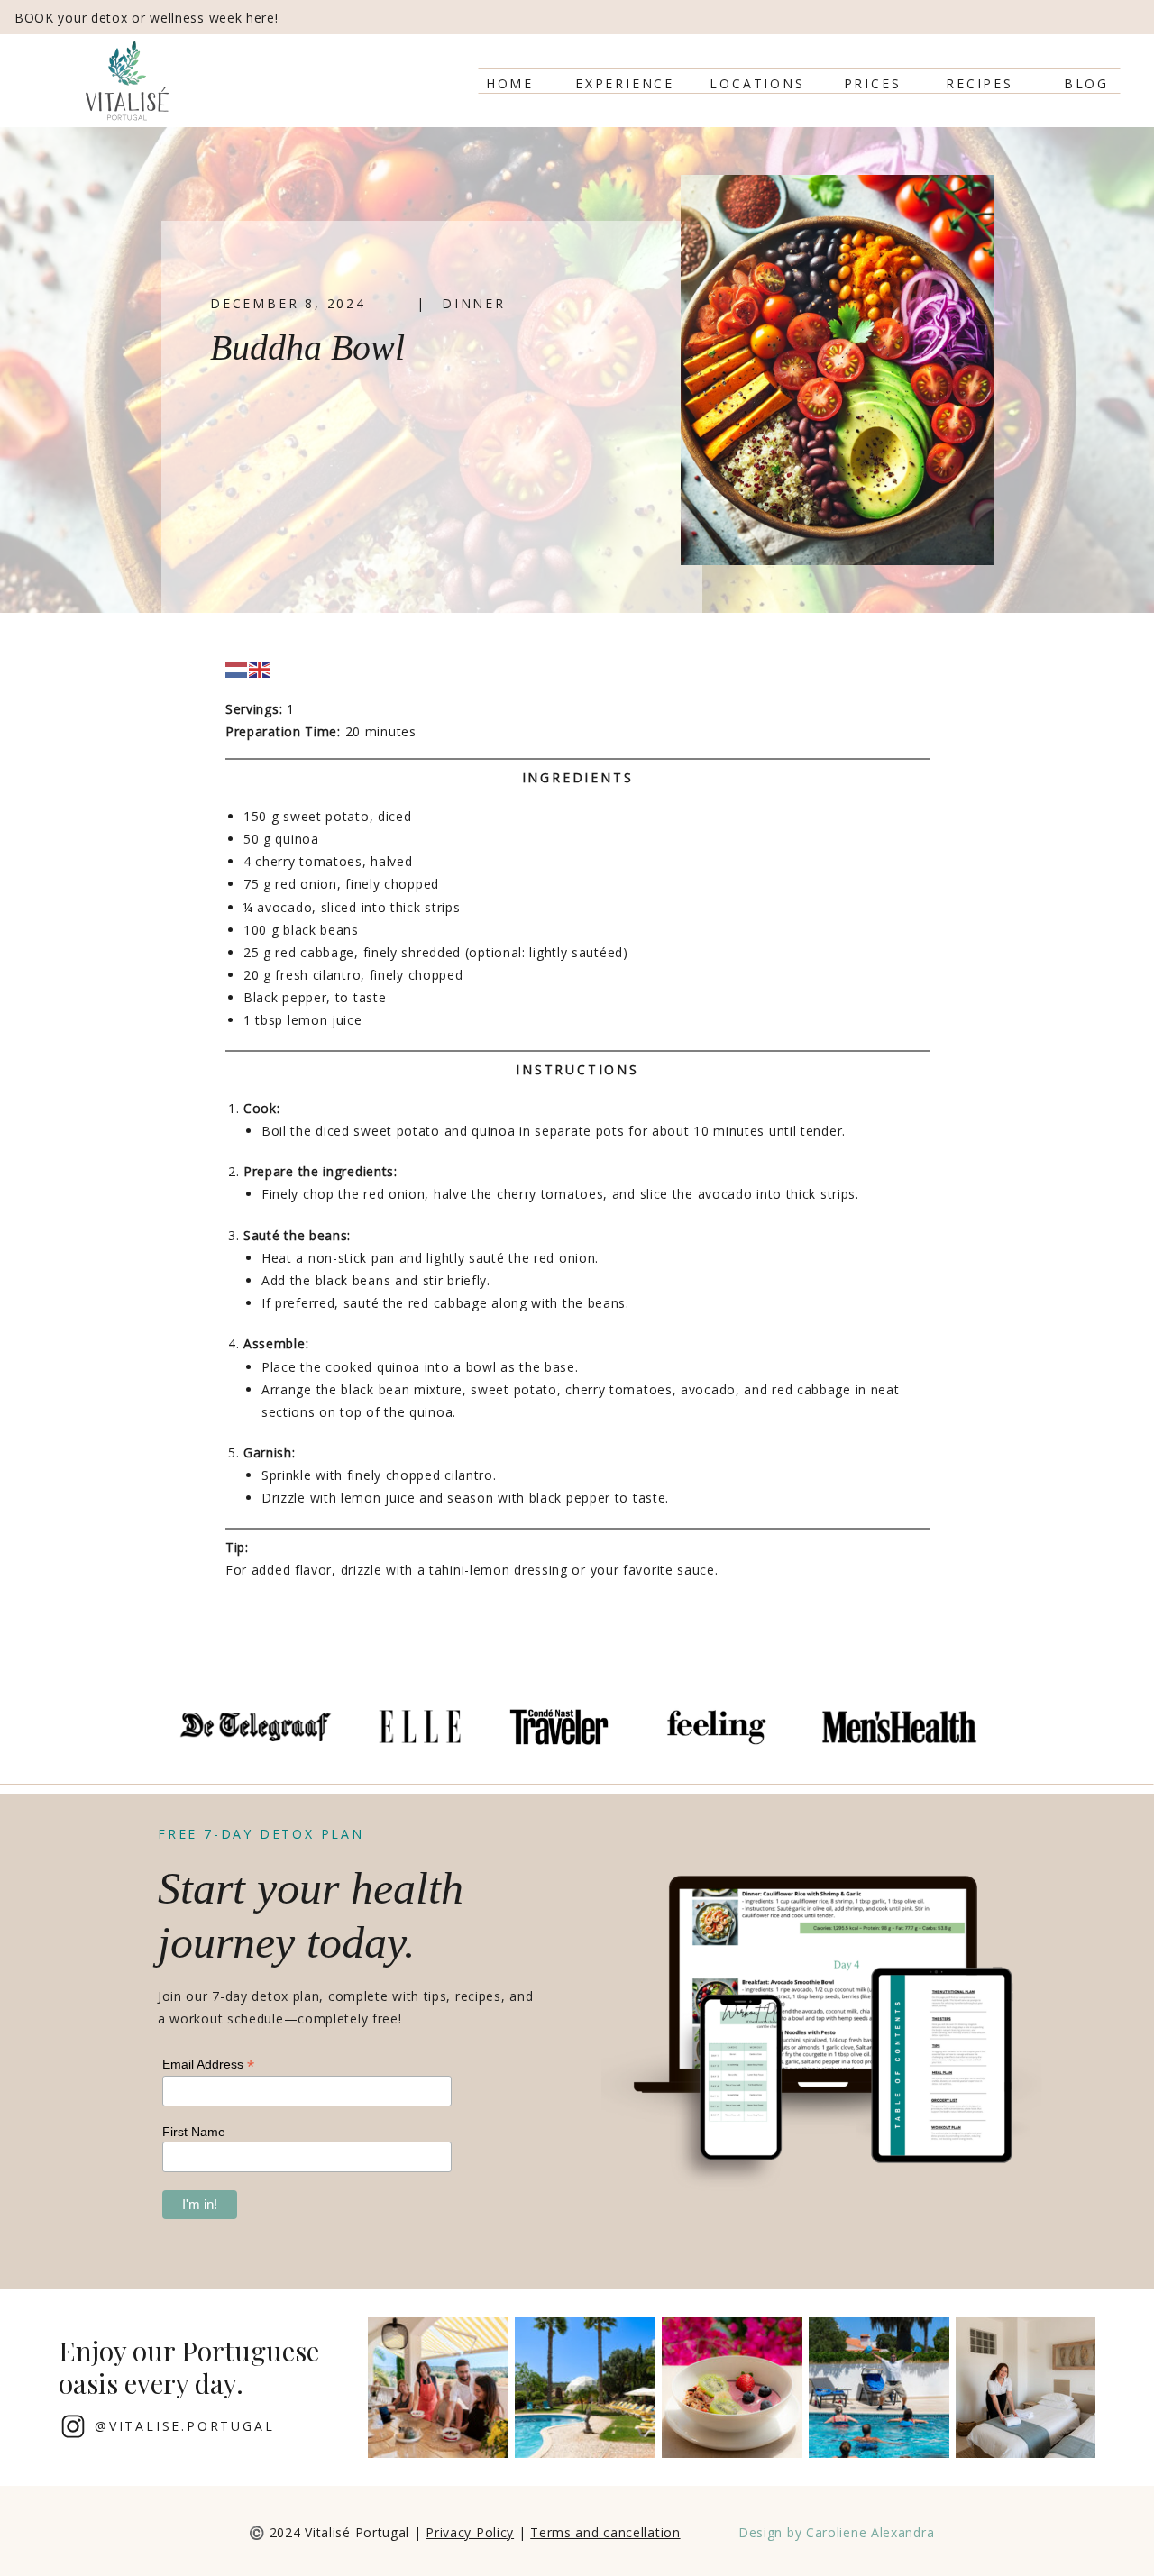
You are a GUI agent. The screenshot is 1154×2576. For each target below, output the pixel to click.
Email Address (208, 2064)
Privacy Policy (470, 2532)
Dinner (474, 303)
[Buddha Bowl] (837, 370)
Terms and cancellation (605, 2532)
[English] (261, 668)
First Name (194, 2132)
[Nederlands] (237, 668)
